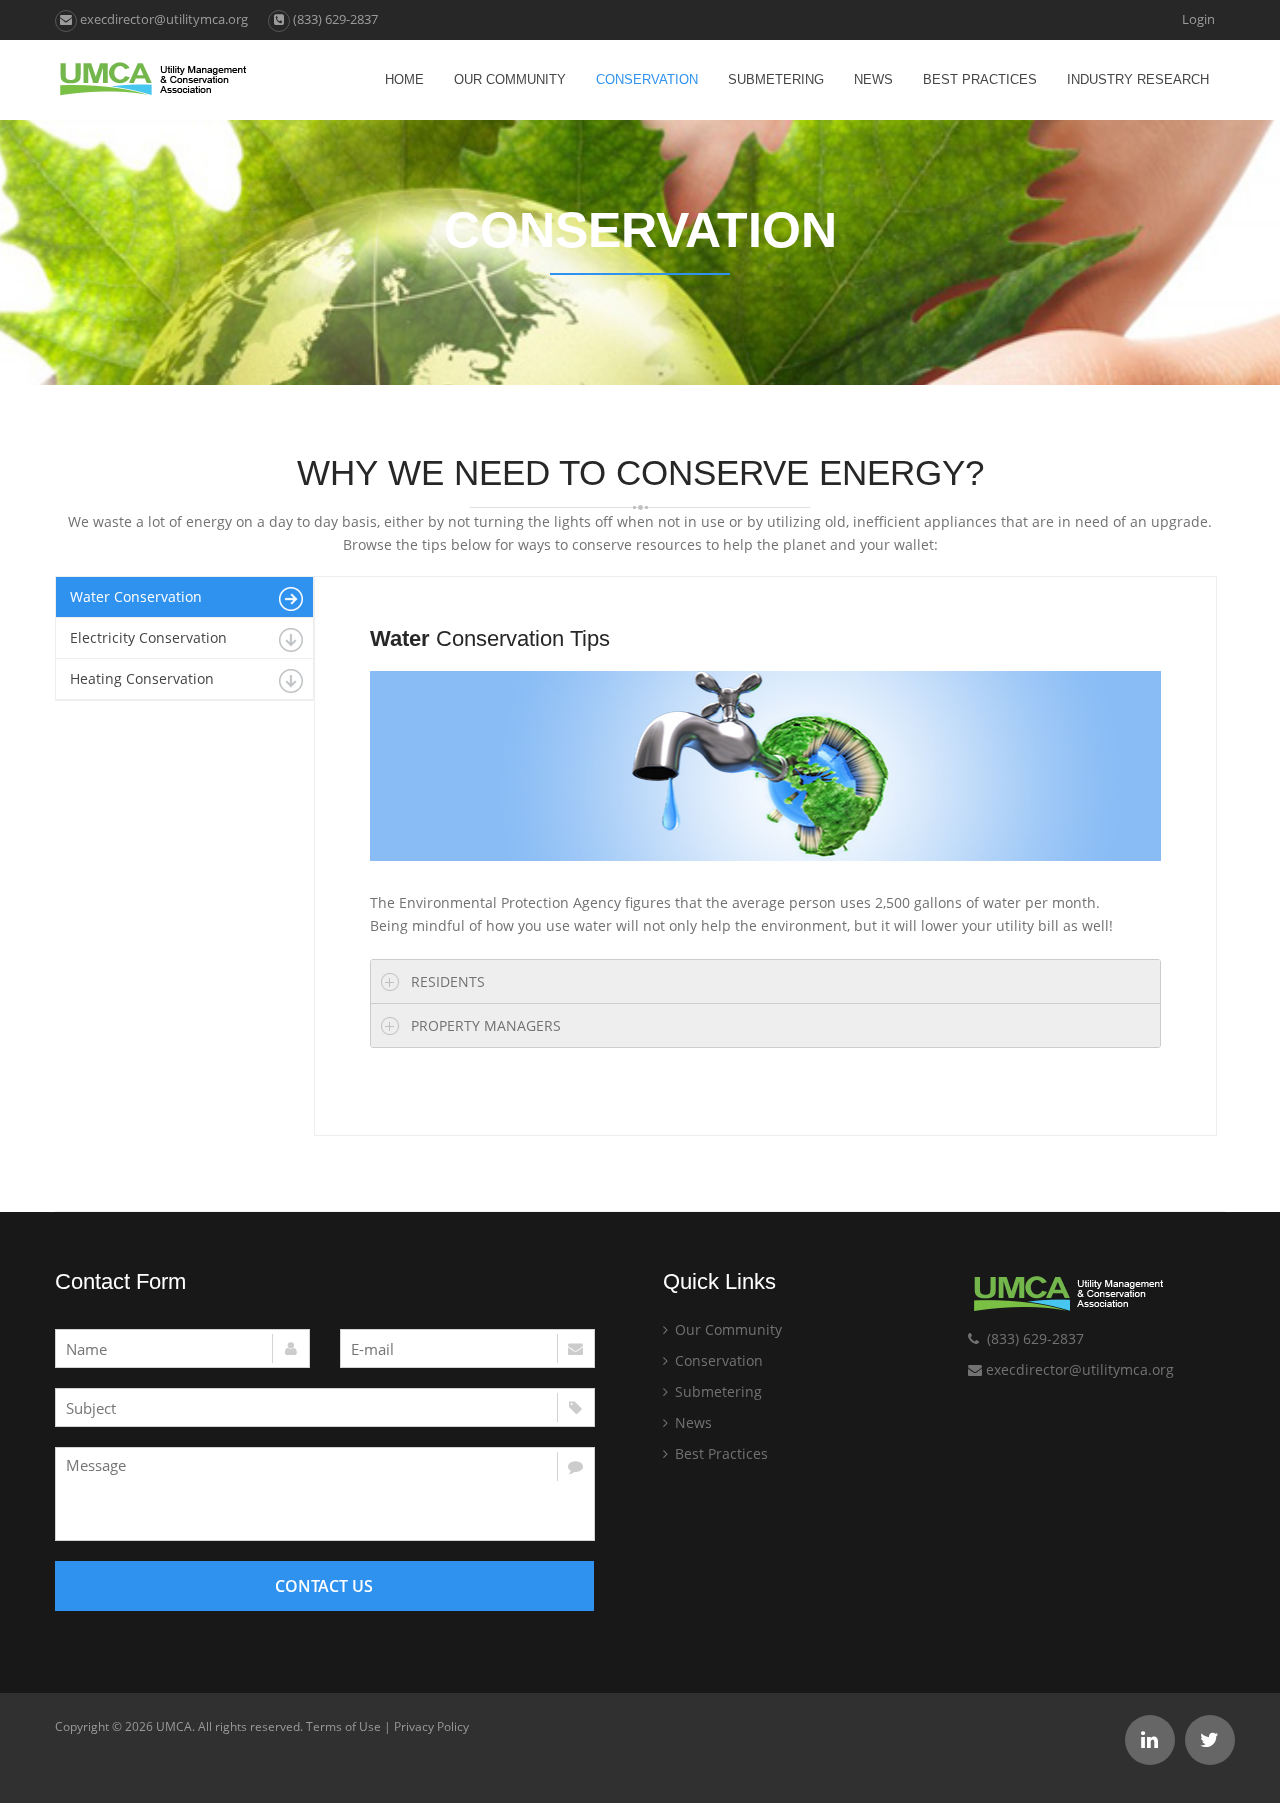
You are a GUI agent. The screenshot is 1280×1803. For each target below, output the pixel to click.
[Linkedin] (1150, 1740)
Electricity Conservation (148, 637)
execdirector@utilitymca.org (162, 19)
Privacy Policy (431, 1726)
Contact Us (324, 1586)
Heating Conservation (142, 678)
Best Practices (980, 79)
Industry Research (1138, 79)
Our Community (510, 79)
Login (1198, 19)
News (873, 79)
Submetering (776, 79)
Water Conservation (136, 596)
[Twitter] (1210, 1740)
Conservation (647, 79)
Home (404, 79)
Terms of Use (343, 1726)
